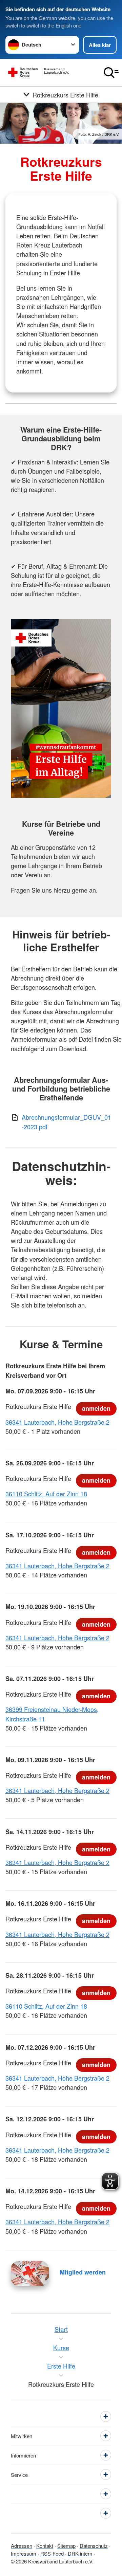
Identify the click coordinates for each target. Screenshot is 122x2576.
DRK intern (80, 2553)
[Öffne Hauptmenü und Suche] (111, 73)
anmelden (96, 1408)
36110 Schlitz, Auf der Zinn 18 (46, 1494)
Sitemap (66, 2546)
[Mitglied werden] (30, 2273)
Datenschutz (94, 2546)
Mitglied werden (83, 2272)
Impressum (24, 2553)
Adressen (22, 2546)
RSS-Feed (52, 2553)
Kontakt (45, 2546)
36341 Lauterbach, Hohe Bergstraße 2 (57, 1422)
